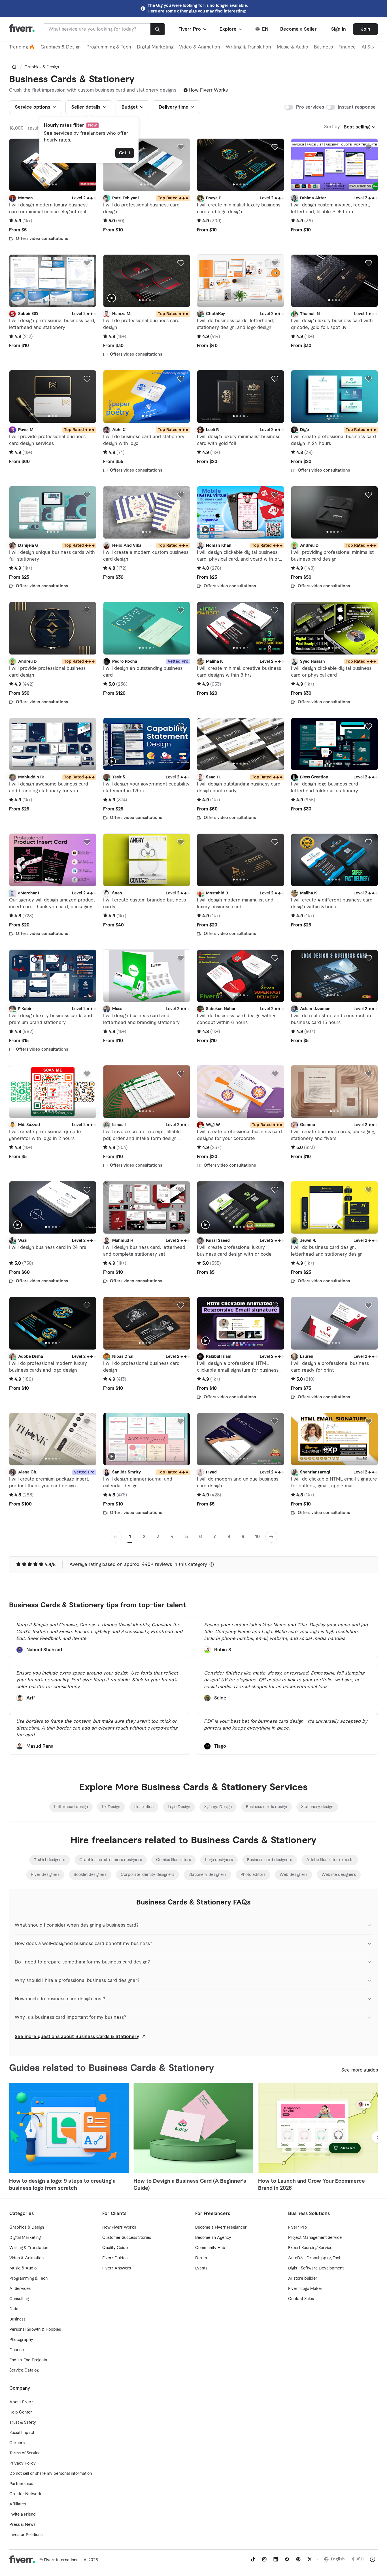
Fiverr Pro (297, 2227)
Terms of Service (25, 2453)
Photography (21, 2340)
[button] (193, 29)
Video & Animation (200, 47)
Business (323, 47)
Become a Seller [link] (298, 29)
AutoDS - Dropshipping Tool (314, 2258)
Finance (347, 47)
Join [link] (366, 29)
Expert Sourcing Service (310, 2248)
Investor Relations (26, 2535)
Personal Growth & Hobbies (35, 2330)
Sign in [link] (339, 29)
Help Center (21, 2412)
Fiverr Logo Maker (305, 2289)
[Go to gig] (53, 165)
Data (14, 2309)
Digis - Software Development (316, 2268)
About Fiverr (21, 2402)
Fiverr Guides (115, 2258)
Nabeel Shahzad (44, 1650)
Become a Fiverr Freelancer (221, 2227)
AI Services (20, 2289)
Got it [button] (125, 153)
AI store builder (303, 2279)
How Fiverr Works (208, 90)
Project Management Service (315, 2238)
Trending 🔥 (22, 47)
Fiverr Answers (117, 2268)
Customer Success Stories (127, 2238)
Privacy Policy (23, 2463)
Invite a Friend (23, 2514)
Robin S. (223, 1650)
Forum (201, 2258)
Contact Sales (301, 2299)
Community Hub (210, 2248)
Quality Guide (115, 2248)
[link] (14, 67)
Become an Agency (213, 2238)
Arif (31, 1698)
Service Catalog (24, 2370)
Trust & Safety (23, 2423)
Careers (17, 2443)
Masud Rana (40, 1746)
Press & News (22, 2525)
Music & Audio (293, 47)
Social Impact (22, 2433)
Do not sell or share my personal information (51, 2474)
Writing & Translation (248, 47)
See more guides (360, 2070)
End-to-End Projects (28, 2360)
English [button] (338, 2559)
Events (201, 2268)
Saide (220, 1698)
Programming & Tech (109, 47)
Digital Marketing (155, 47)
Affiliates (18, 2504)
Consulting (19, 2299)
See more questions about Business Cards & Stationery (77, 2037)
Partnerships (21, 2484)
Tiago (220, 1746)
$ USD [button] (358, 2559)
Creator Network (25, 2494)
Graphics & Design (61, 47)
